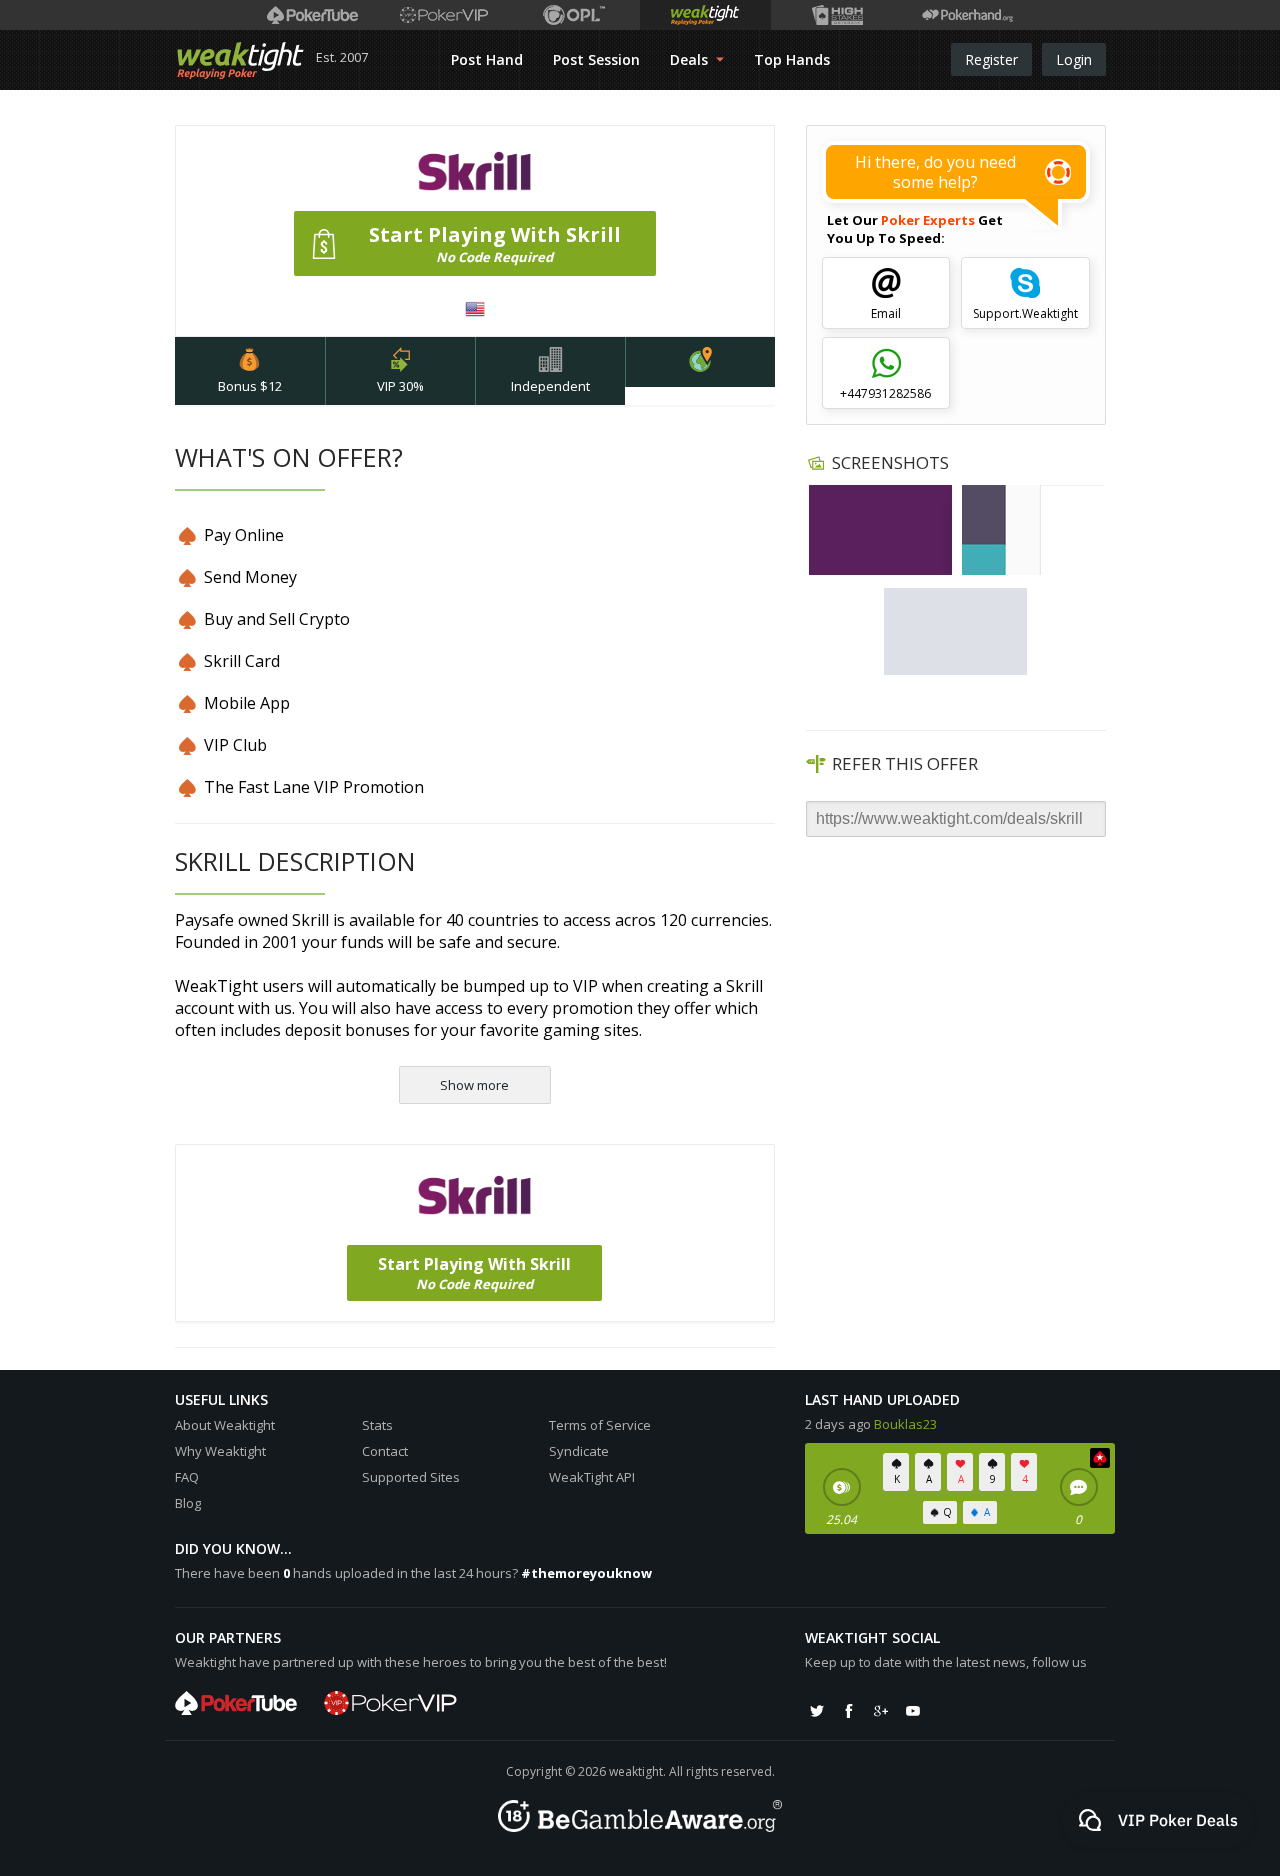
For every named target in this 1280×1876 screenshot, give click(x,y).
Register (991, 59)
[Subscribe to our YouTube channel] (913, 1711)
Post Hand (487, 59)
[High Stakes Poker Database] (836, 15)
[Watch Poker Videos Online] (312, 15)
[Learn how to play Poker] (443, 15)
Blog (188, 1503)
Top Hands (792, 59)
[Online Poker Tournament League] (574, 15)
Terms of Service (600, 1425)
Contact (385, 1451)
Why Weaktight (220, 1451)
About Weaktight (225, 1425)
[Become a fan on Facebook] (849, 1711)
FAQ (187, 1477)
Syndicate (579, 1451)
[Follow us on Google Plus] (881, 1711)
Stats (377, 1425)
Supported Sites (411, 1477)
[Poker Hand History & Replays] (967, 15)
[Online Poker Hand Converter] (705, 15)
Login (1074, 59)
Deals (691, 59)
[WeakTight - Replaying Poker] (240, 60)
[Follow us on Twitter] (817, 1711)
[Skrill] (881, 530)
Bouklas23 (905, 1424)
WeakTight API (592, 1477)
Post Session (596, 59)
